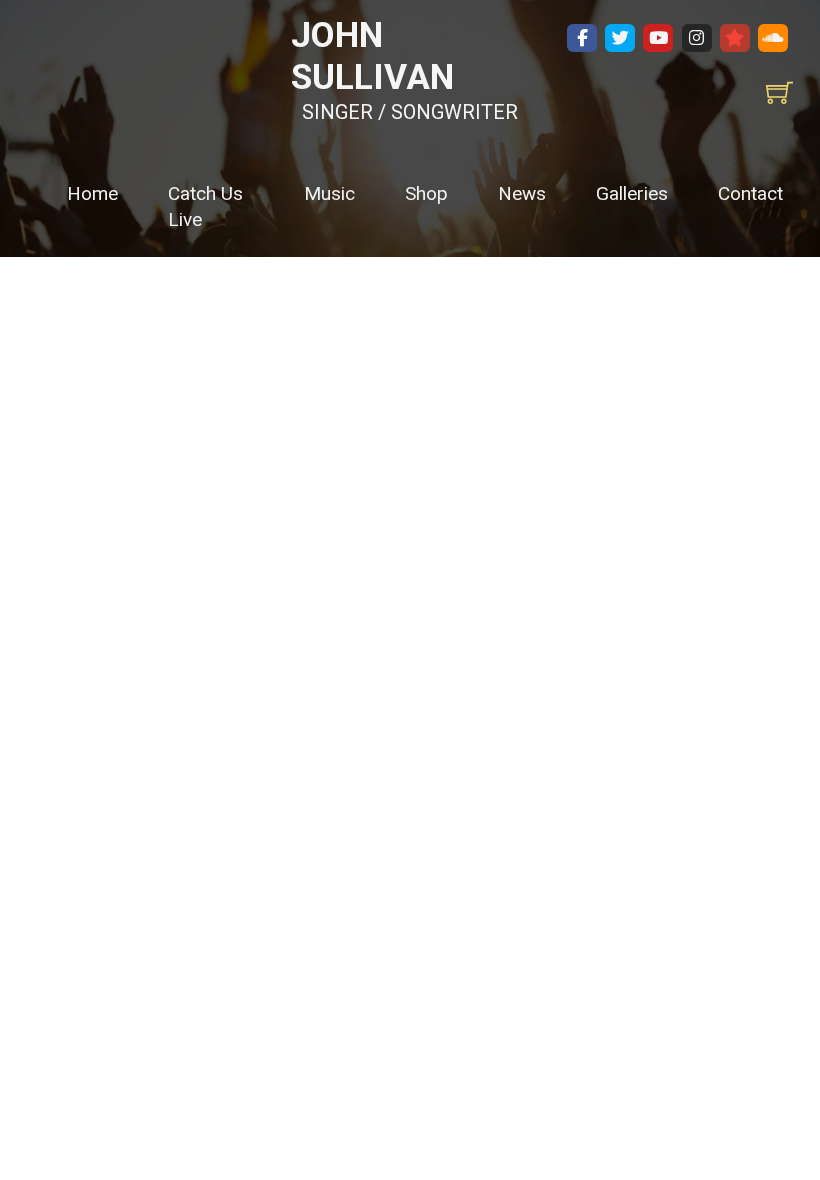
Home (92, 193)
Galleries (632, 193)
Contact (750, 193)
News (522, 193)
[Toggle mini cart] (779, 92)
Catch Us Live (205, 206)
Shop (426, 193)
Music (329, 193)
